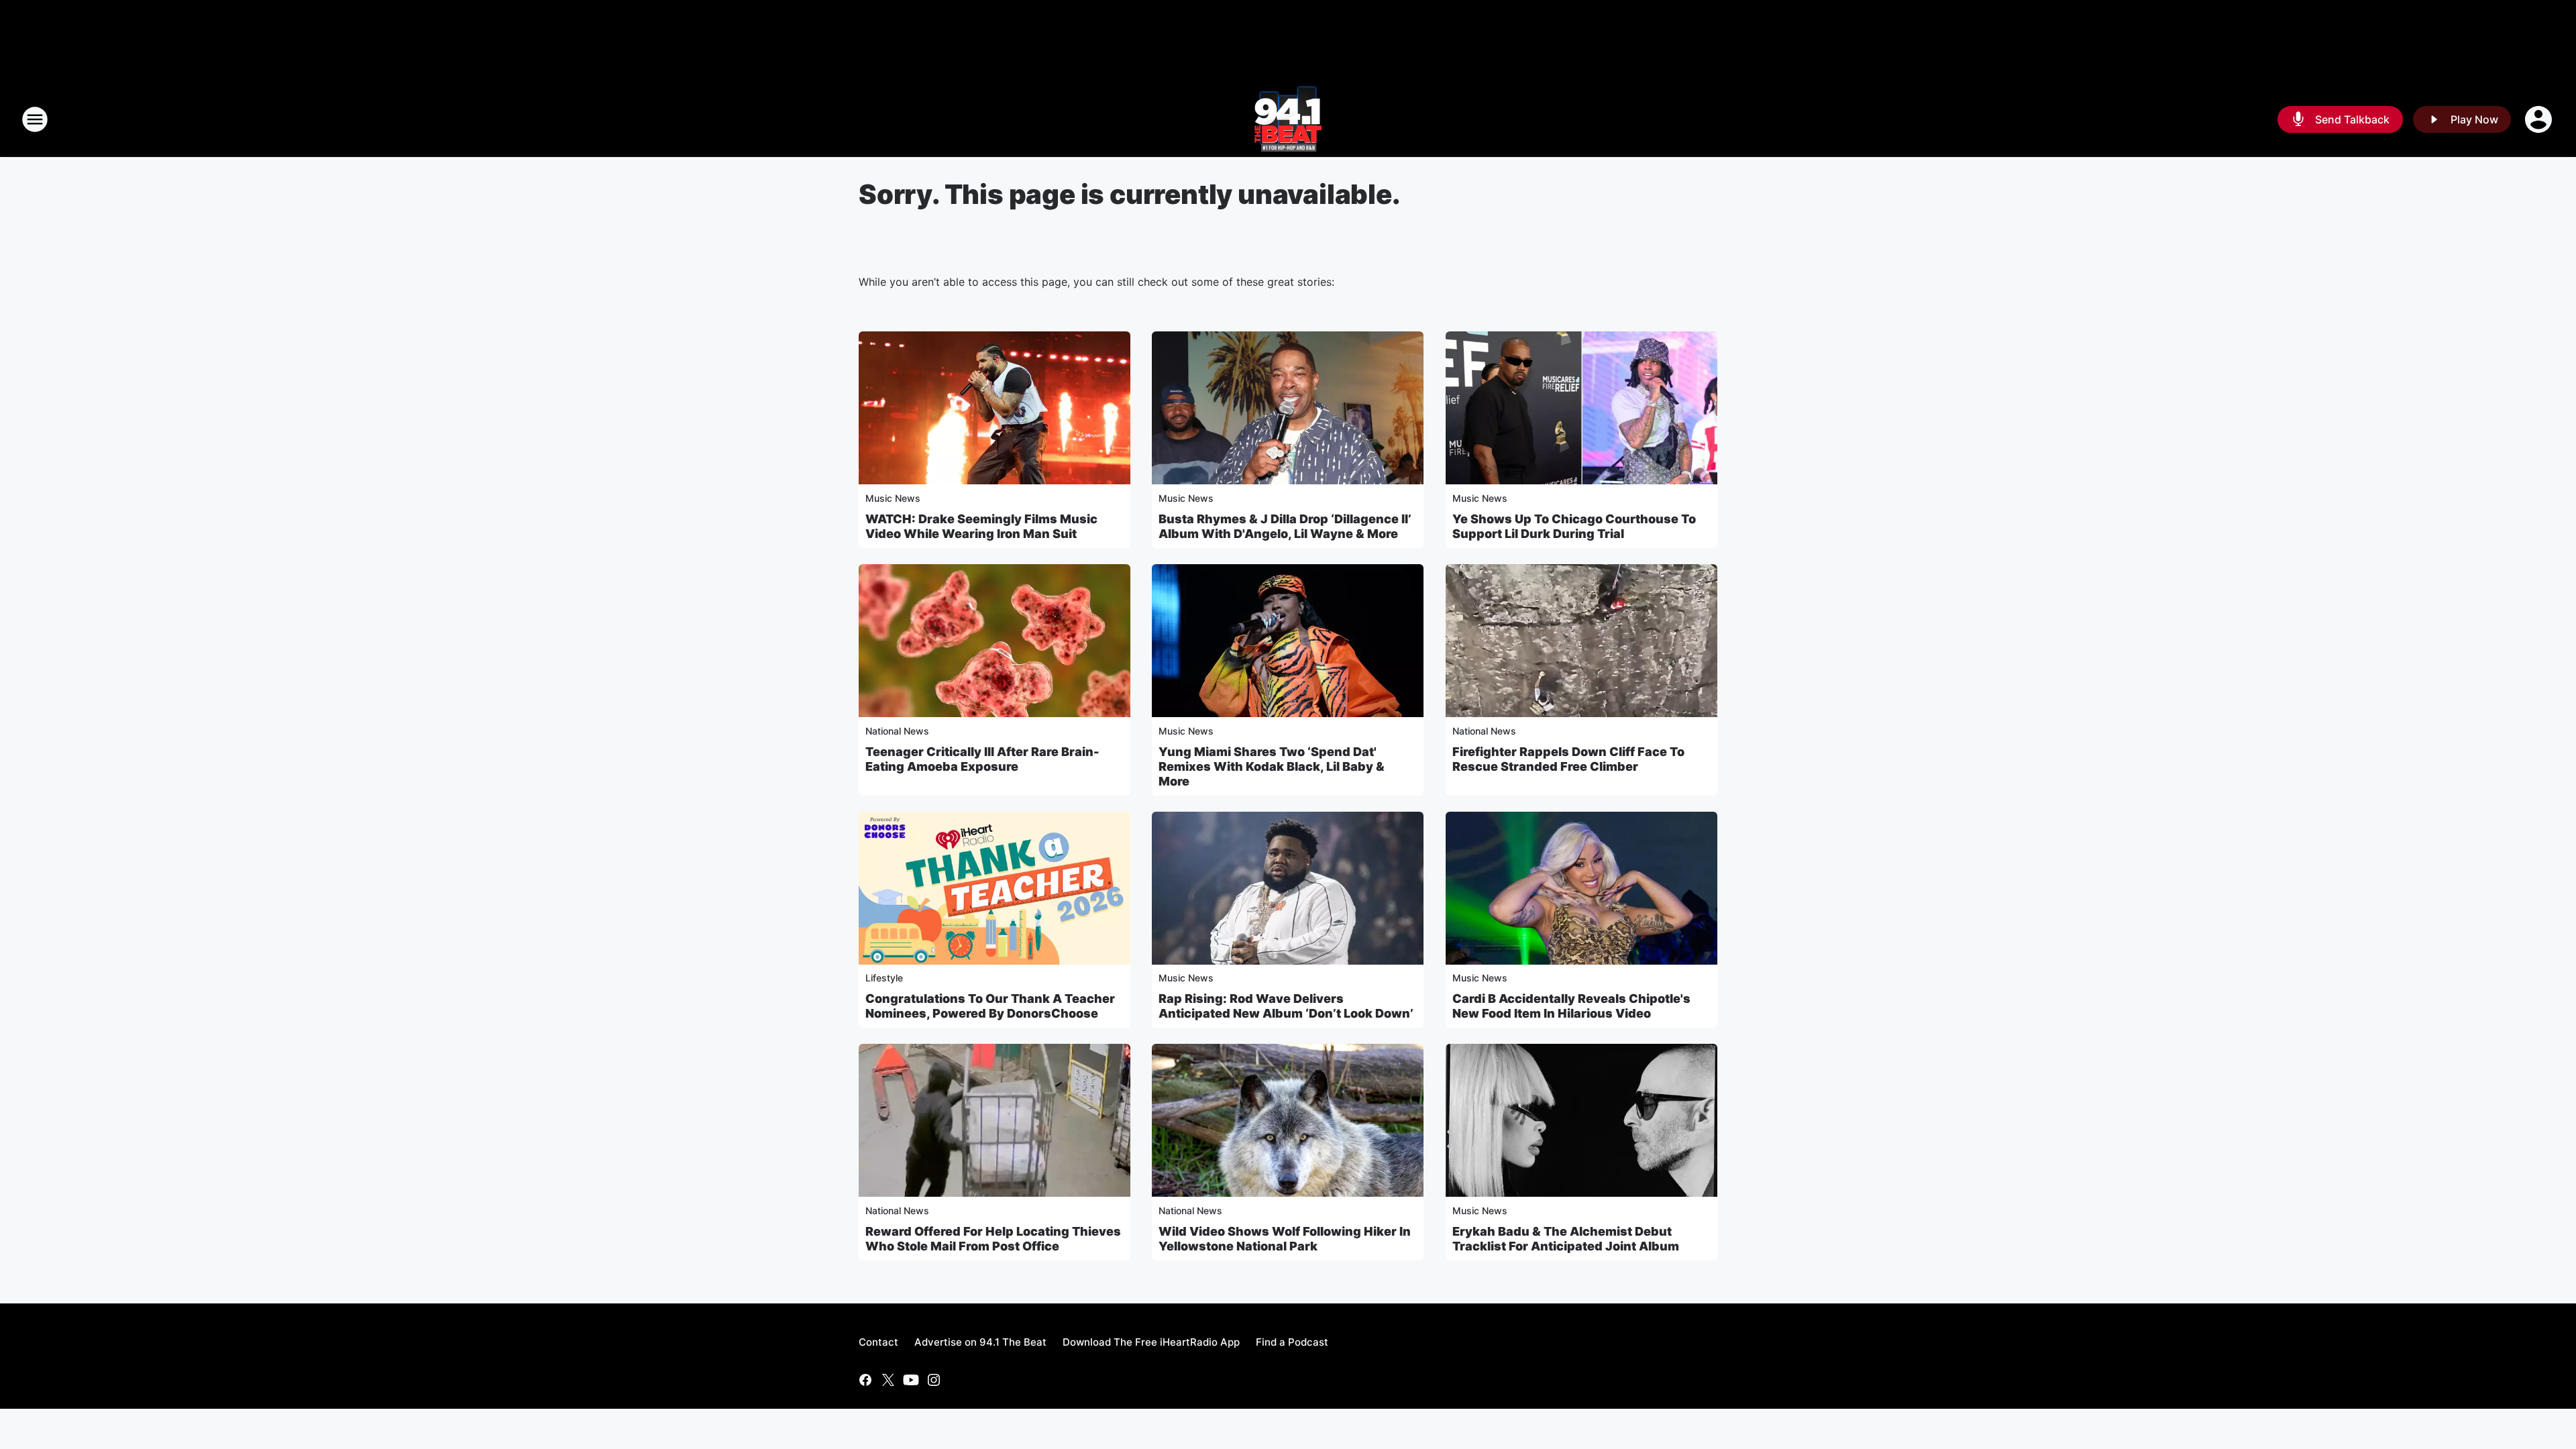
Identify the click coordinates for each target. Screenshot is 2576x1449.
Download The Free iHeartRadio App (1151, 1342)
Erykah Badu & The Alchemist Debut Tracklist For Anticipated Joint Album (1566, 1239)
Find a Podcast (1292, 1342)
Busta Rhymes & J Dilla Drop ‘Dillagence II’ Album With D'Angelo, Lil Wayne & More (1285, 526)
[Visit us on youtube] (911, 1380)
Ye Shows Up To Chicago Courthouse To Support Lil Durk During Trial (1574, 526)
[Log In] (2540, 119)
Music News (893, 498)
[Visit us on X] (888, 1380)
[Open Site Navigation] (35, 119)
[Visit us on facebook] (865, 1380)
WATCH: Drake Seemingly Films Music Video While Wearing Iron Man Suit (981, 526)
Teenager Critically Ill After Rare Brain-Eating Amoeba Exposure (982, 759)
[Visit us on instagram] (934, 1380)
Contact (878, 1342)
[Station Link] (1288, 119)
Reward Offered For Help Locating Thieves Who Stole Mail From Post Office (993, 1239)
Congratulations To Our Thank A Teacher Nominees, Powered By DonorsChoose (990, 1006)
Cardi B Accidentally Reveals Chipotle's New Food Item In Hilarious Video (1571, 1006)
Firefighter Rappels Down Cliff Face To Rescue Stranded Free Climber (1568, 759)
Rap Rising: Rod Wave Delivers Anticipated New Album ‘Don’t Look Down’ (1286, 1006)
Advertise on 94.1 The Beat (980, 1342)
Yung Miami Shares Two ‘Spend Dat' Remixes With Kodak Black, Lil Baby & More (1272, 766)
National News (897, 731)
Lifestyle (884, 978)
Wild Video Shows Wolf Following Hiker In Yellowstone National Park (1285, 1239)
